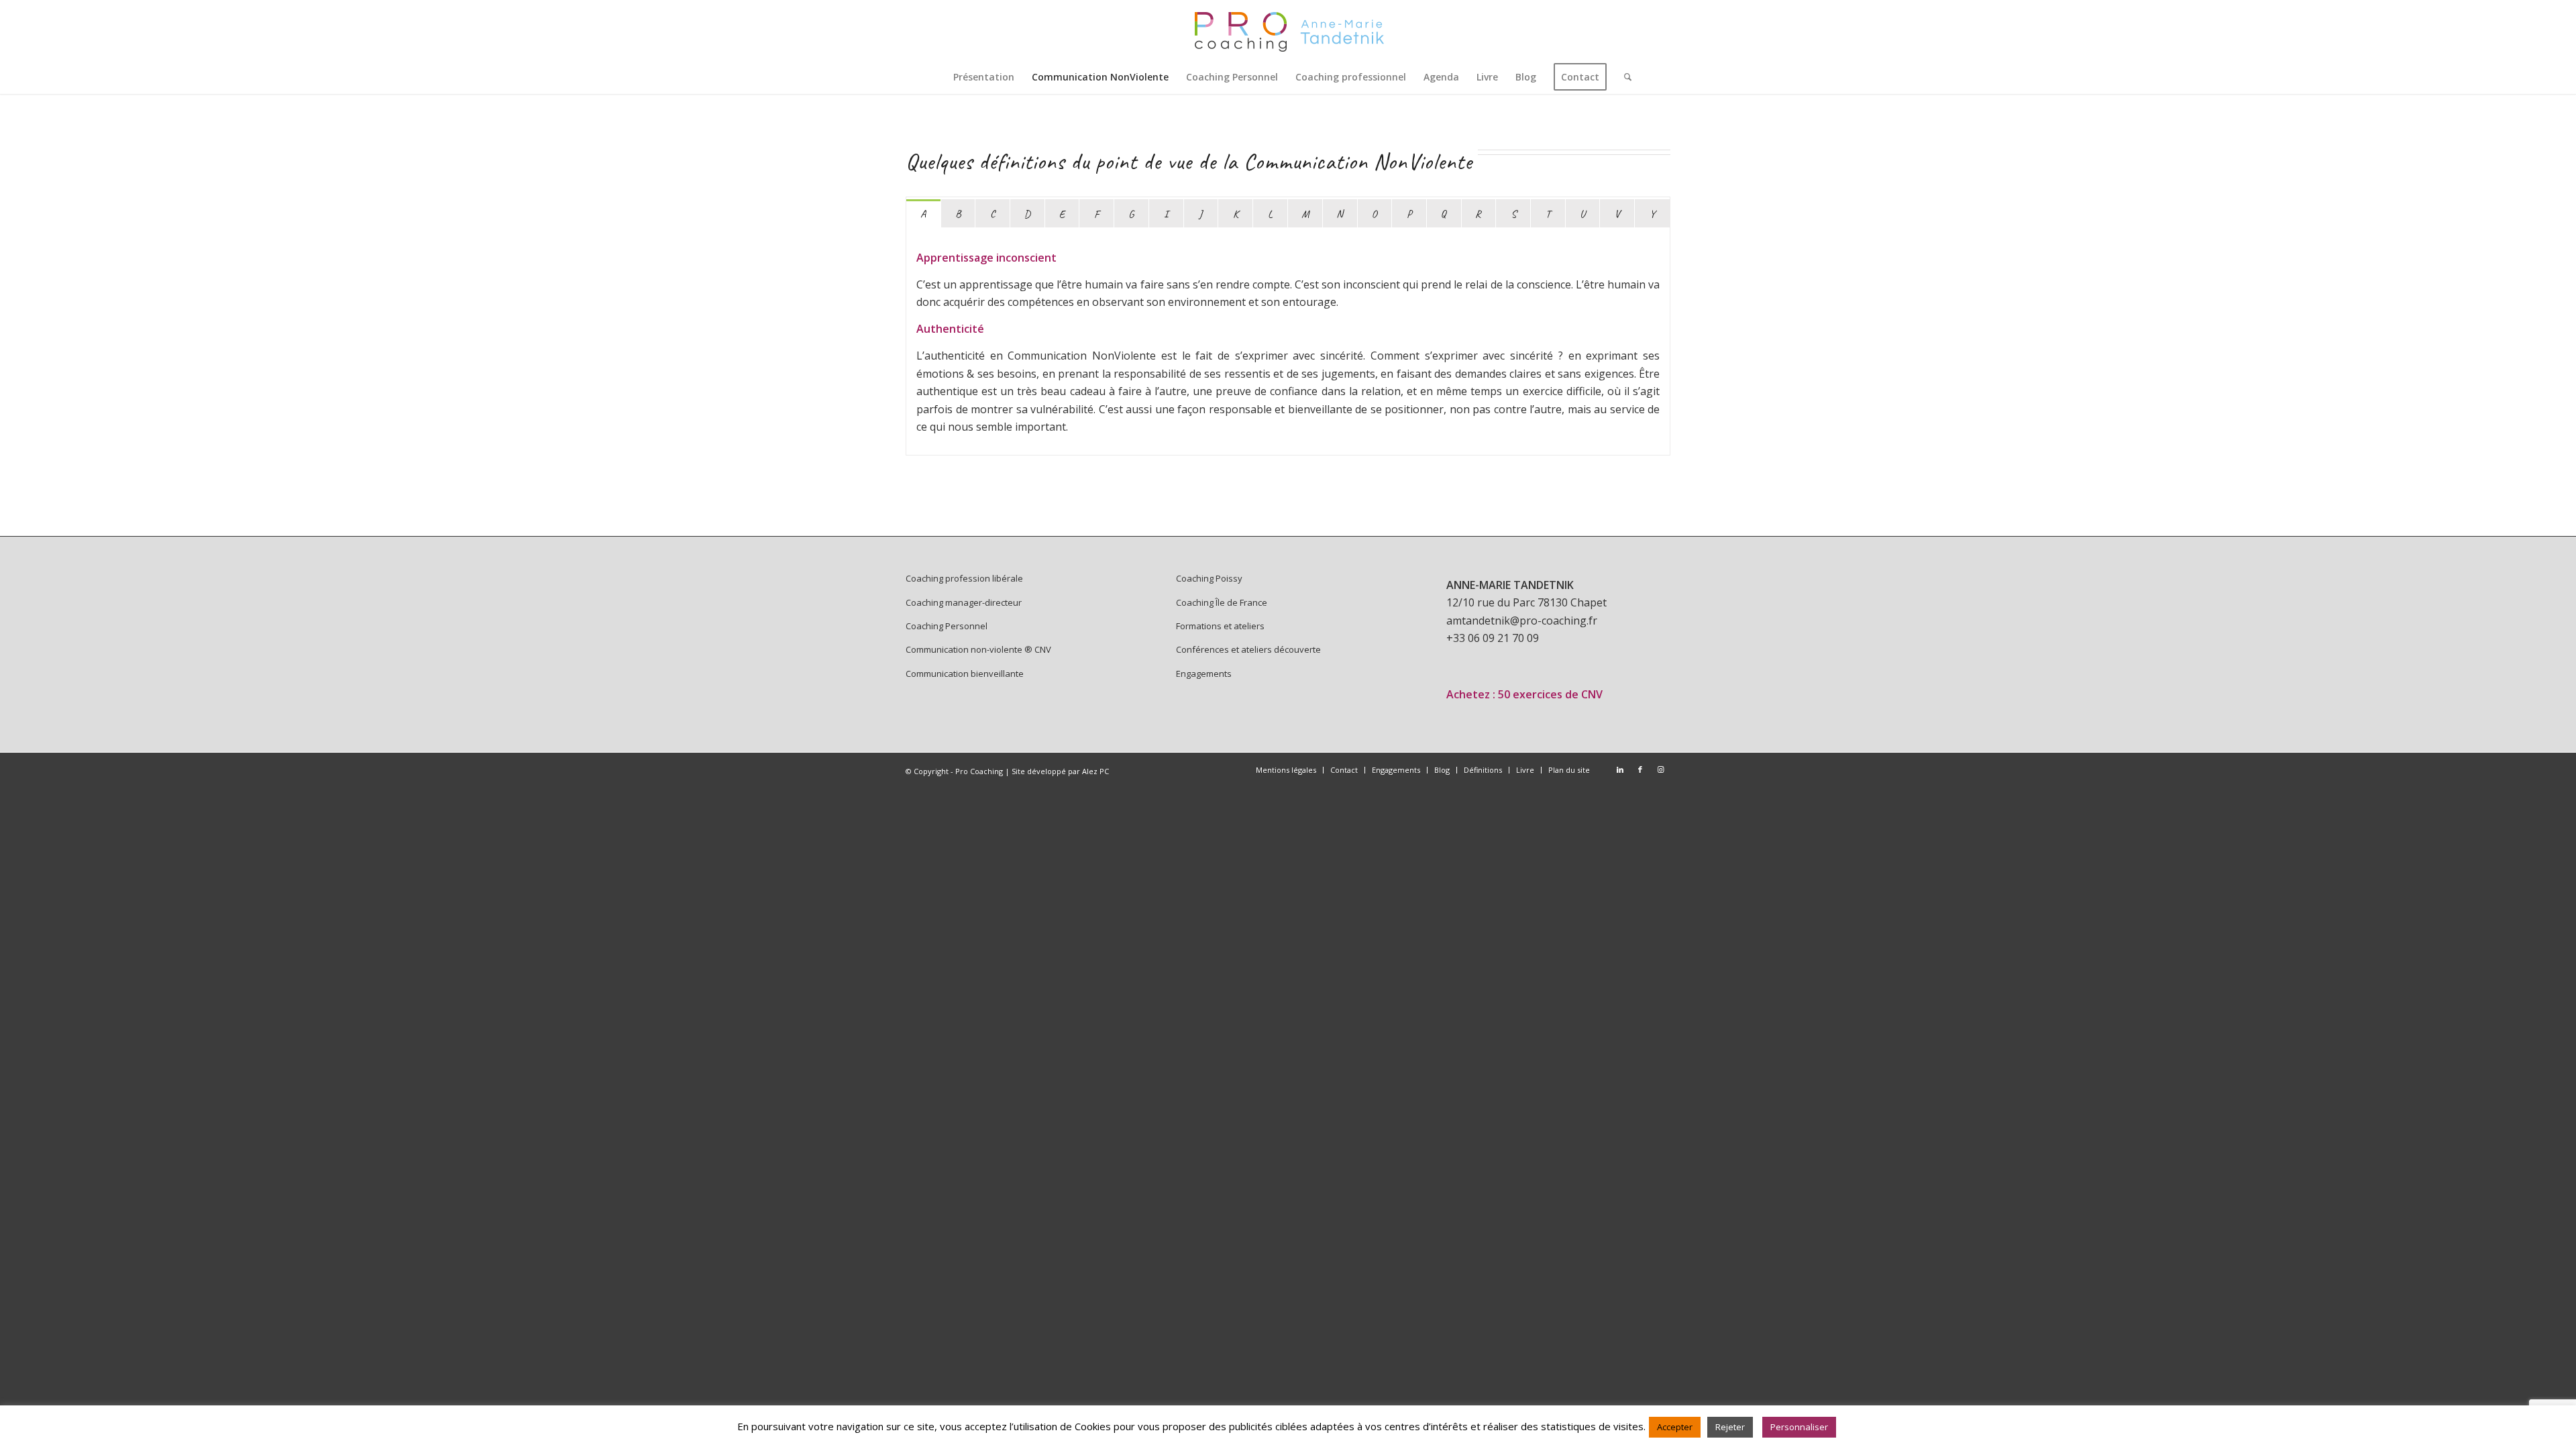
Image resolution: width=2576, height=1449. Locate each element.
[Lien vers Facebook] (1640, 769)
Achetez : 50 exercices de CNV (1524, 694)
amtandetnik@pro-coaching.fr (1522, 621)
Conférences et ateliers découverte (1248, 649)
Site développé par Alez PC (1060, 771)
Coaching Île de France (1222, 602)
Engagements (1204, 674)
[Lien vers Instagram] (1660, 769)
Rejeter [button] (1730, 1427)
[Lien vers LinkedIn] (1620, 769)
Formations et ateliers (1220, 626)
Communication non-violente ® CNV (978, 649)
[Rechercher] (1623, 77)
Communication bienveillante (965, 674)
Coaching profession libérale (964, 578)
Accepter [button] (1675, 1427)
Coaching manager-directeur (964, 602)
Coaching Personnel (947, 626)
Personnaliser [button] (1799, 1427)
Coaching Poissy (1209, 578)
